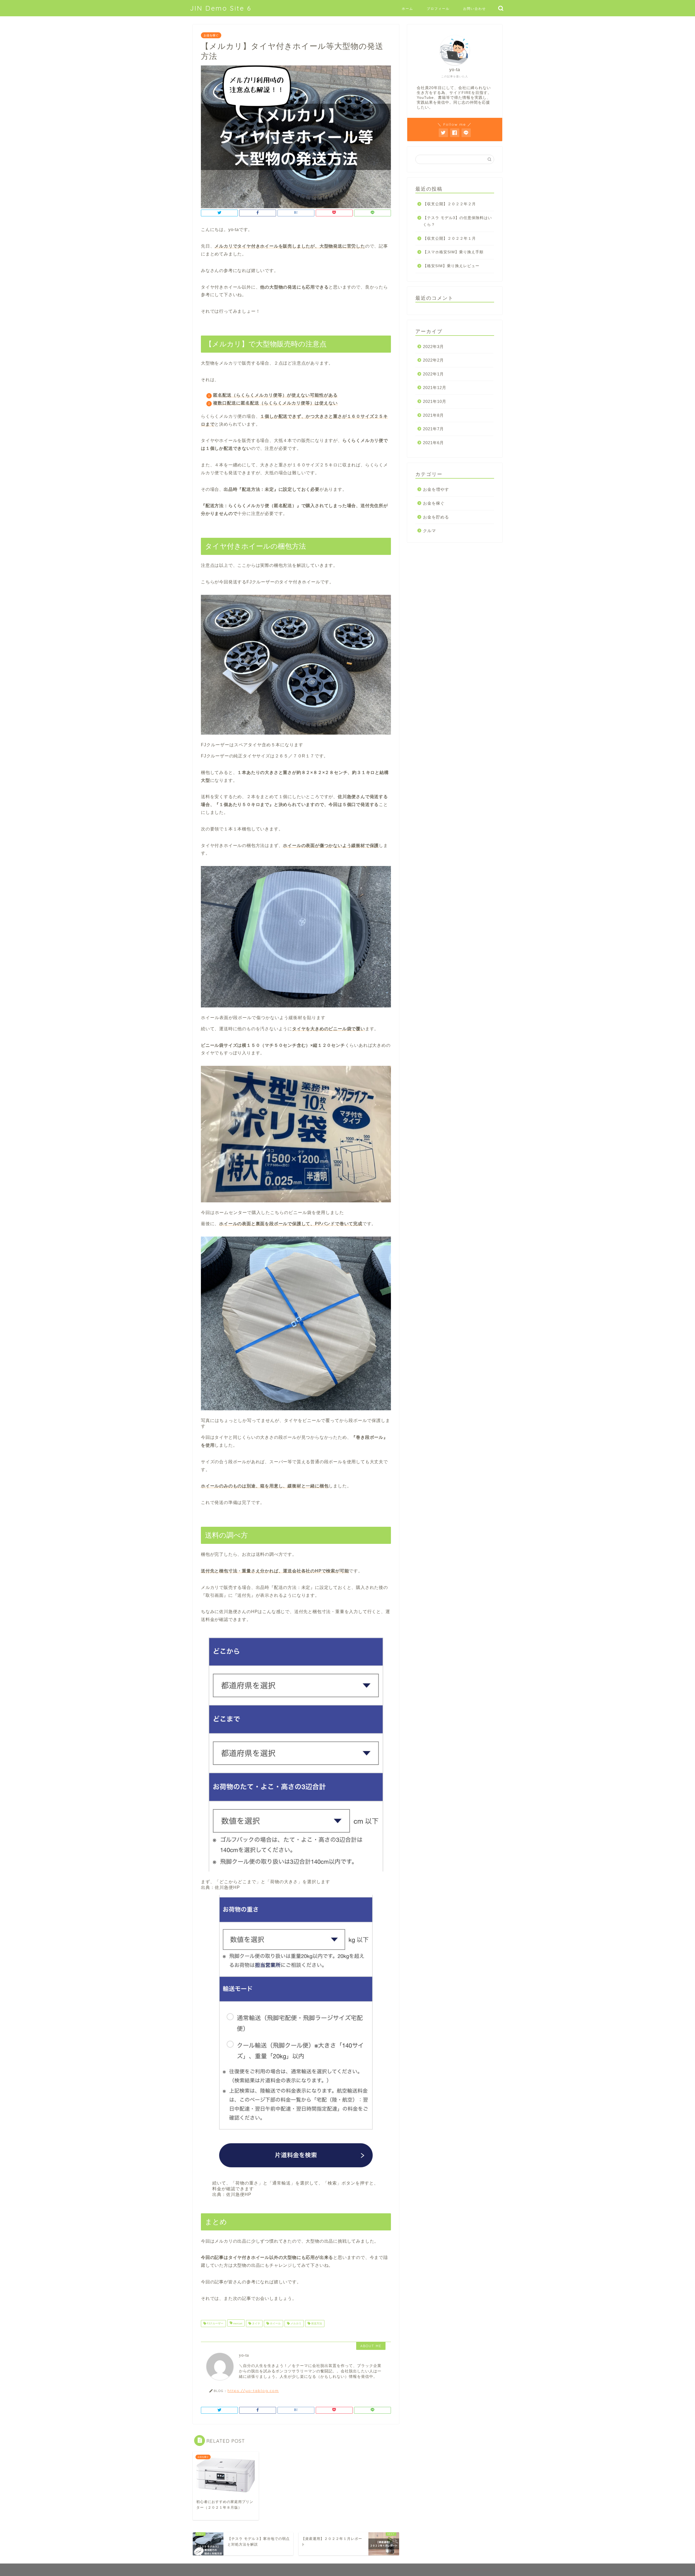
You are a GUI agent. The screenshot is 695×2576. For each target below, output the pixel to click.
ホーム (407, 9)
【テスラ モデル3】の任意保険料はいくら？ (457, 221)
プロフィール (438, 9)
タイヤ (256, 2323)
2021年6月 (433, 443)
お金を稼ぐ (211, 35)
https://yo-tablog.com (253, 2390)
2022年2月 (433, 360)
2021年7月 (433, 429)
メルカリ (296, 2323)
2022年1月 (433, 374)
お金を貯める (436, 517)
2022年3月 (433, 347)
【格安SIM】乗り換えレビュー (451, 266)
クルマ (429, 531)
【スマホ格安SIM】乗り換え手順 (453, 252)
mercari (237, 2323)
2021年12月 (435, 388)
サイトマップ (207, 2569)
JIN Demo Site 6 (221, 8)
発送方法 (316, 2323)
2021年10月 (435, 401)
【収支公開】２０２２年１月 (449, 238)
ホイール (275, 2323)
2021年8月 (433, 415)
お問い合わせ (475, 9)
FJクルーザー (215, 2323)
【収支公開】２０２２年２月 (449, 204)
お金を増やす (436, 489)
